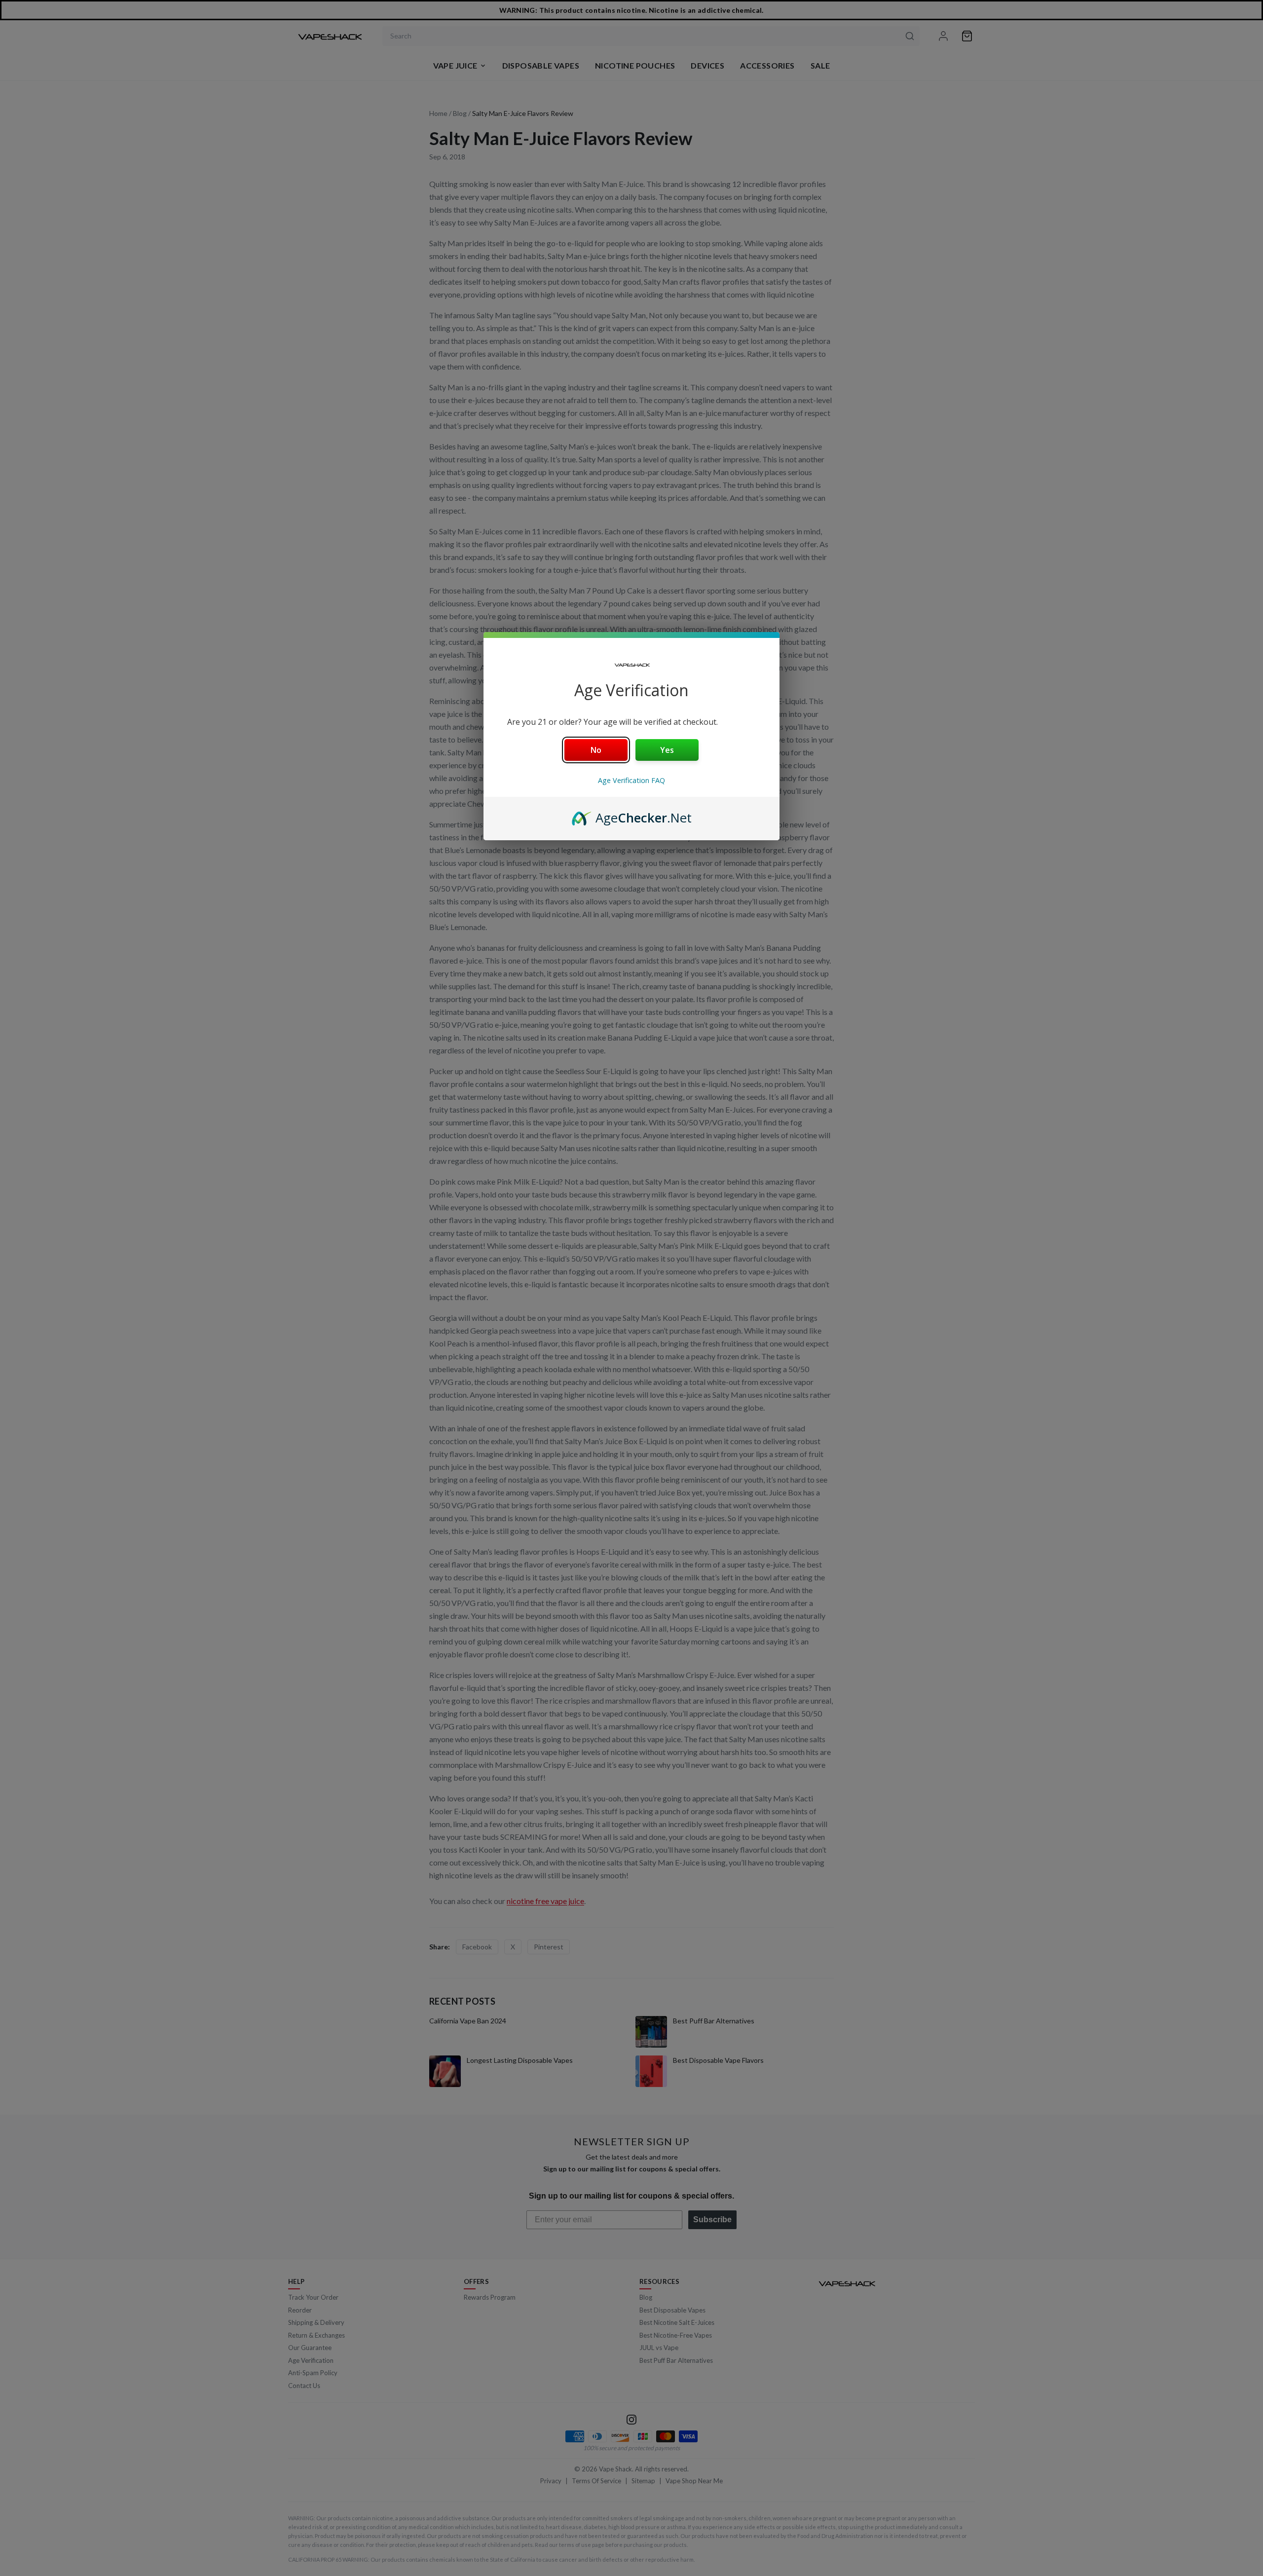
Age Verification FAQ (631, 780)
